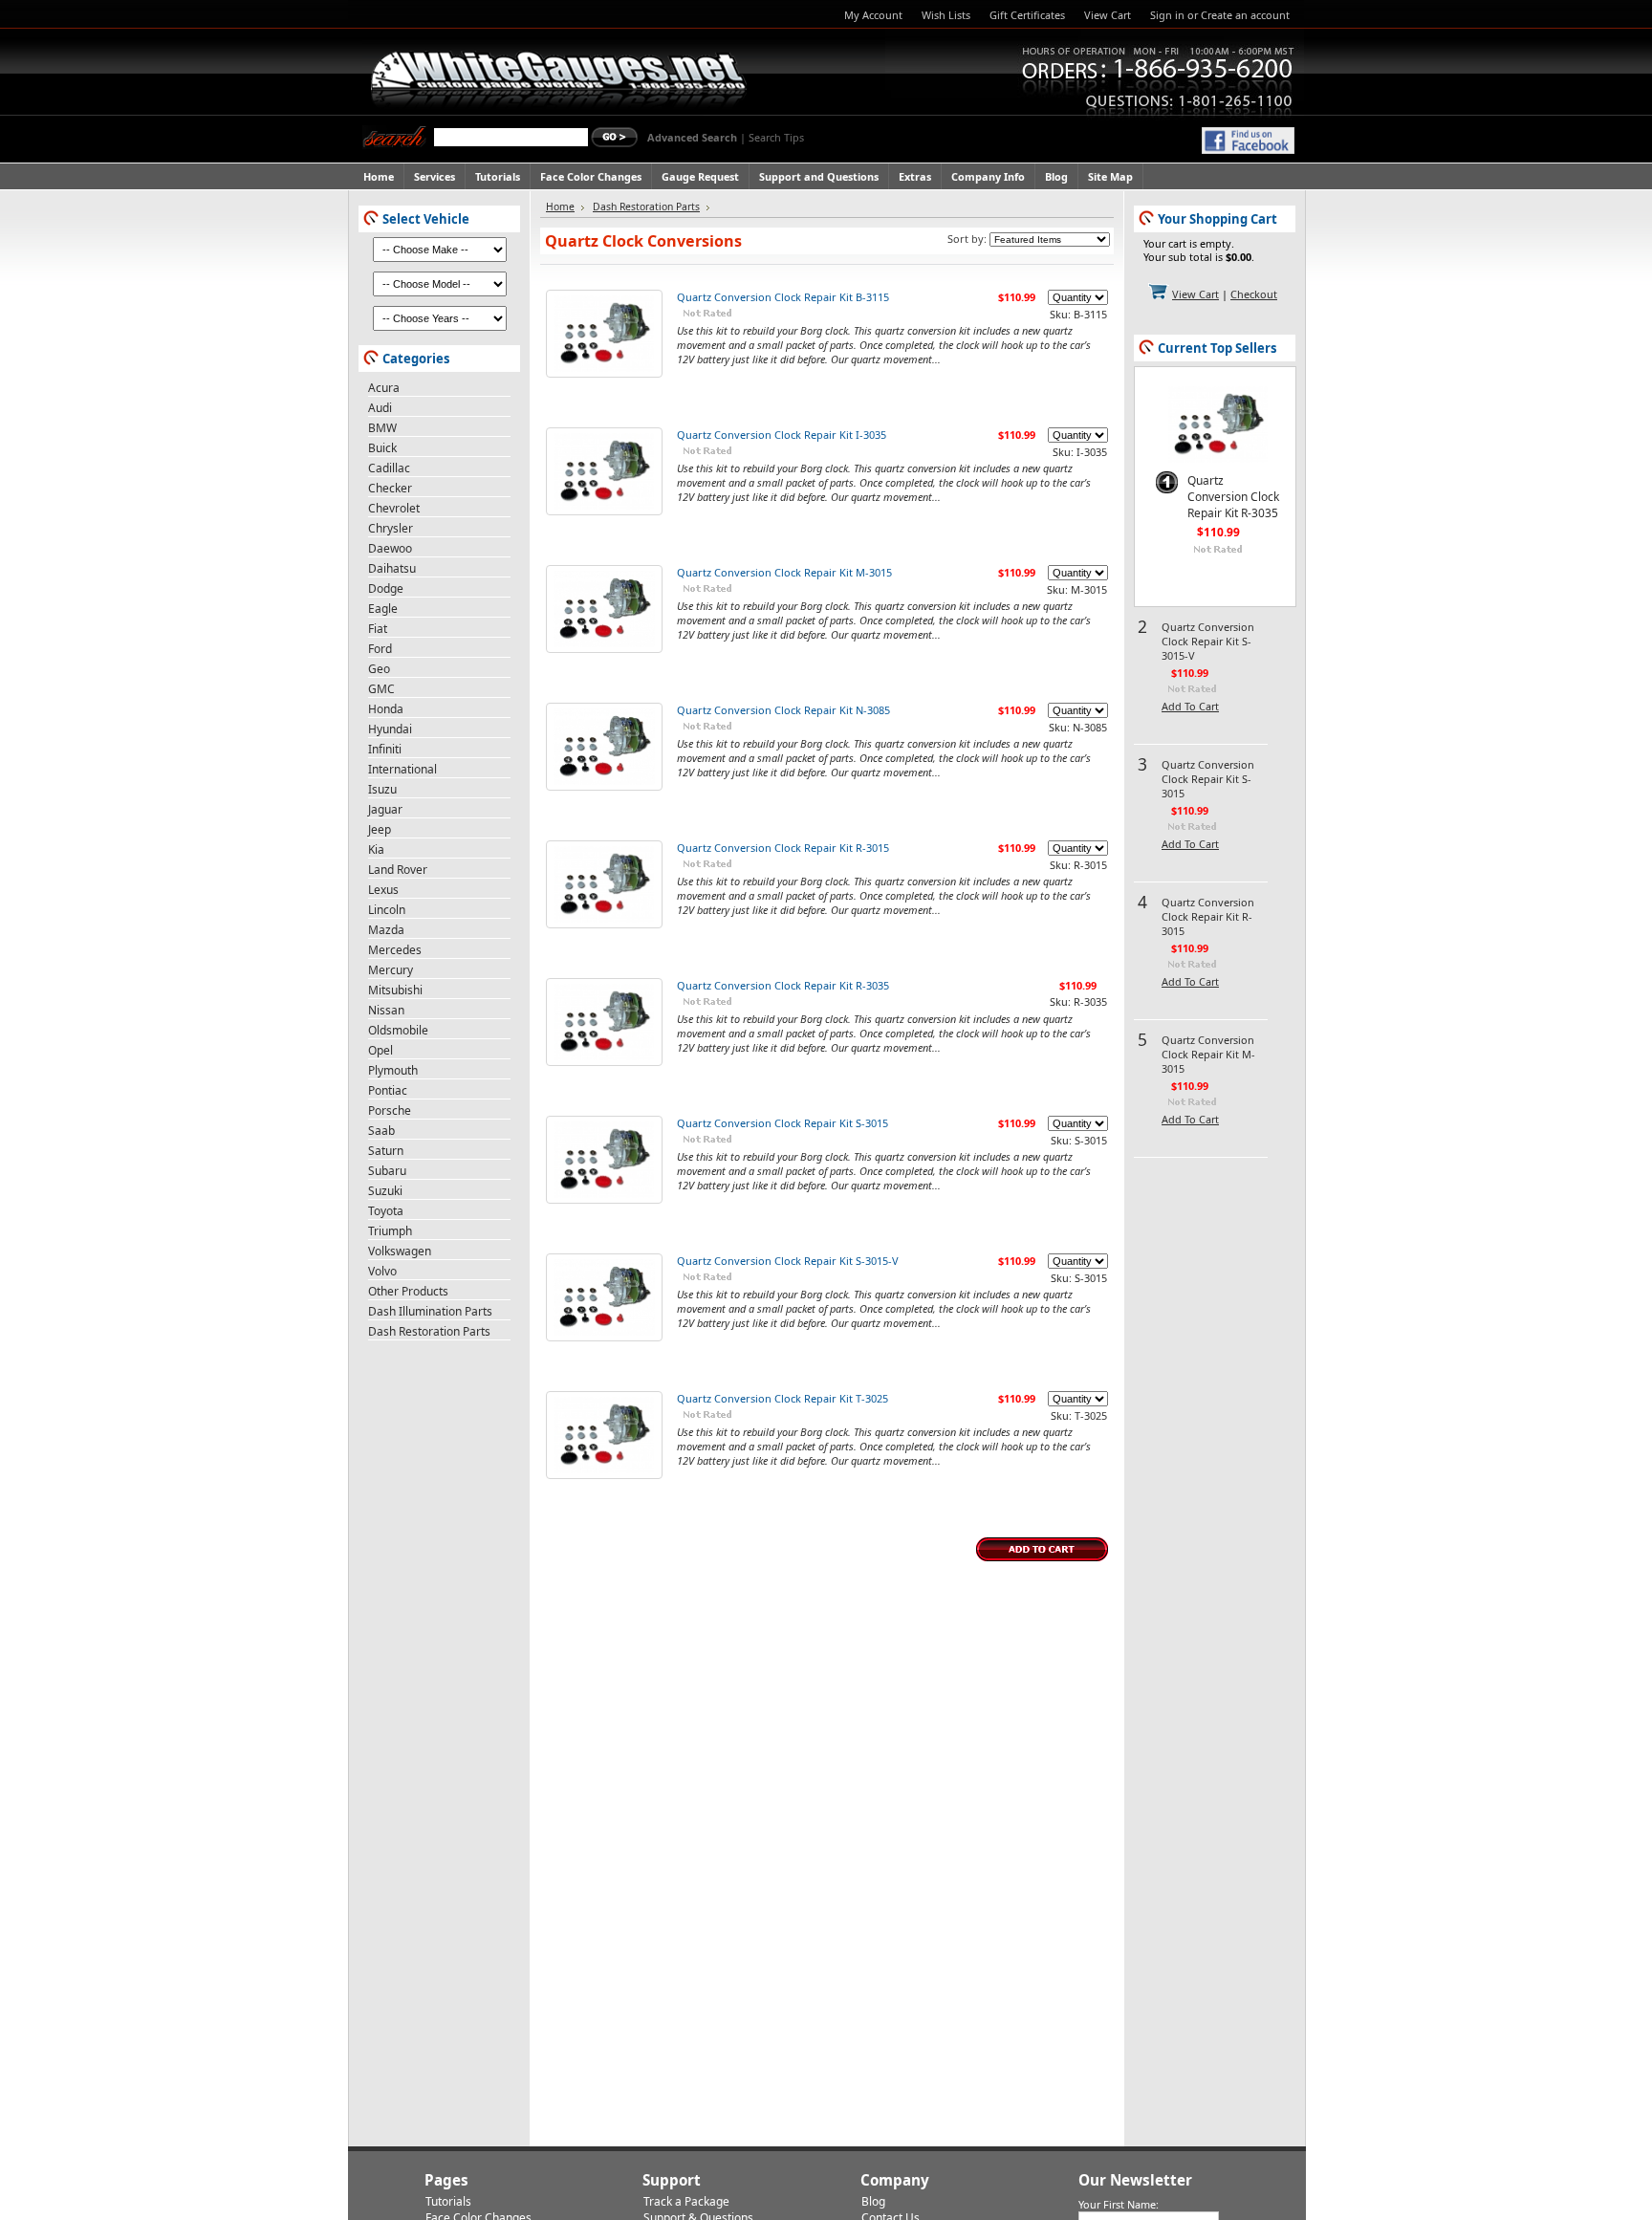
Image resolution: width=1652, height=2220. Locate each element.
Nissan (386, 1010)
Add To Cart (1190, 706)
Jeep (380, 829)
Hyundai (390, 729)
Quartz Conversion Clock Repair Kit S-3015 (783, 1123)
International (402, 769)
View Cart (1108, 15)
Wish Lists (946, 15)
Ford (380, 649)
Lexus (383, 890)
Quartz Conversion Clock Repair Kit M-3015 (784, 572)
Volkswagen (400, 1251)
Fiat (378, 629)
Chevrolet (394, 508)
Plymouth (393, 1070)
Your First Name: (1119, 2204)
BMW (382, 428)
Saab (381, 1131)
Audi (380, 408)
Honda (386, 709)
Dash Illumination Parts (430, 1311)
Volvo (382, 1271)
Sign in (1167, 15)
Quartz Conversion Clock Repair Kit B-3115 (783, 297)
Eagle (383, 609)
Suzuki (385, 1191)
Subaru (387, 1171)
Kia (376, 849)
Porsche (390, 1110)
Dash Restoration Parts (429, 1331)
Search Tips (776, 137)
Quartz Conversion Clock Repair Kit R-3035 (783, 985)
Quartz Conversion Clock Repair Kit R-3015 (783, 848)
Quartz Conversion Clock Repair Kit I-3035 (782, 435)
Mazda (386, 930)
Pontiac (388, 1090)
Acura (384, 388)
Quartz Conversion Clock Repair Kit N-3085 (783, 710)
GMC (381, 689)
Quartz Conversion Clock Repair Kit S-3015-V (788, 1261)
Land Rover (398, 870)
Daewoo (390, 548)
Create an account (1245, 15)
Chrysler (391, 528)
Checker (390, 488)
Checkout (1254, 294)
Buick (382, 448)
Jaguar (385, 809)
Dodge (386, 588)
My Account (873, 15)
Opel (380, 1050)
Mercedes (395, 950)
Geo (379, 669)
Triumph (390, 1231)
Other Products (408, 1291)
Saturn (386, 1151)
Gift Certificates (1027, 15)
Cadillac (389, 468)
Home (560, 207)
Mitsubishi (395, 990)
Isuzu (382, 789)
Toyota (386, 1211)
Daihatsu (392, 568)
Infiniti (385, 749)
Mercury (391, 970)
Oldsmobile (398, 1030)
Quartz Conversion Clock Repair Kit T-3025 (783, 1398)
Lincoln (387, 910)
